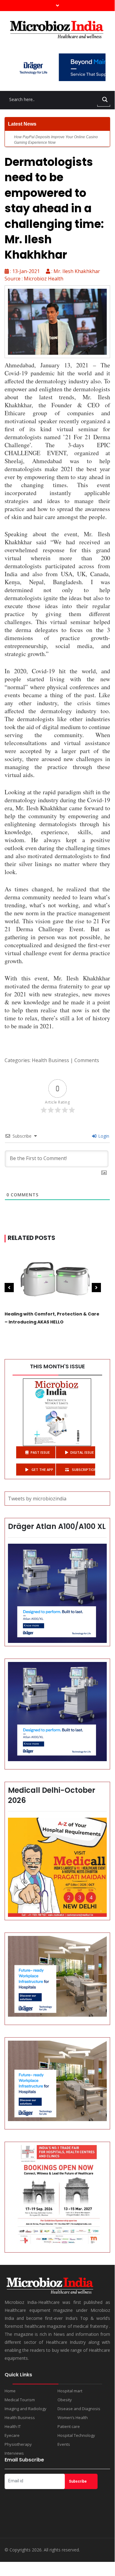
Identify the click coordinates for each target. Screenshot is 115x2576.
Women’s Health (73, 2418)
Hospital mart (70, 2391)
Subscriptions (83, 1470)
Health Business (50, 1060)
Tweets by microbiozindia (37, 1499)
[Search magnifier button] (105, 100)
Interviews (14, 2453)
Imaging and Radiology (26, 2409)
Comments (87, 1060)
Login (103, 1136)
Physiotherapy (18, 2444)
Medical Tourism (20, 2400)
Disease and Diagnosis (79, 2409)
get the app (42, 1470)
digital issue (82, 1452)
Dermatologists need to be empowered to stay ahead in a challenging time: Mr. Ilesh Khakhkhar (54, 208)
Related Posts (32, 1238)
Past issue (40, 1452)
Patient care (69, 2426)
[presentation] (9, 1288)
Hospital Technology (76, 2435)
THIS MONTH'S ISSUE (57, 1366)
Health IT (13, 2426)
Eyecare (12, 2435)
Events (64, 2444)
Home (10, 2391)
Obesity (65, 2400)
